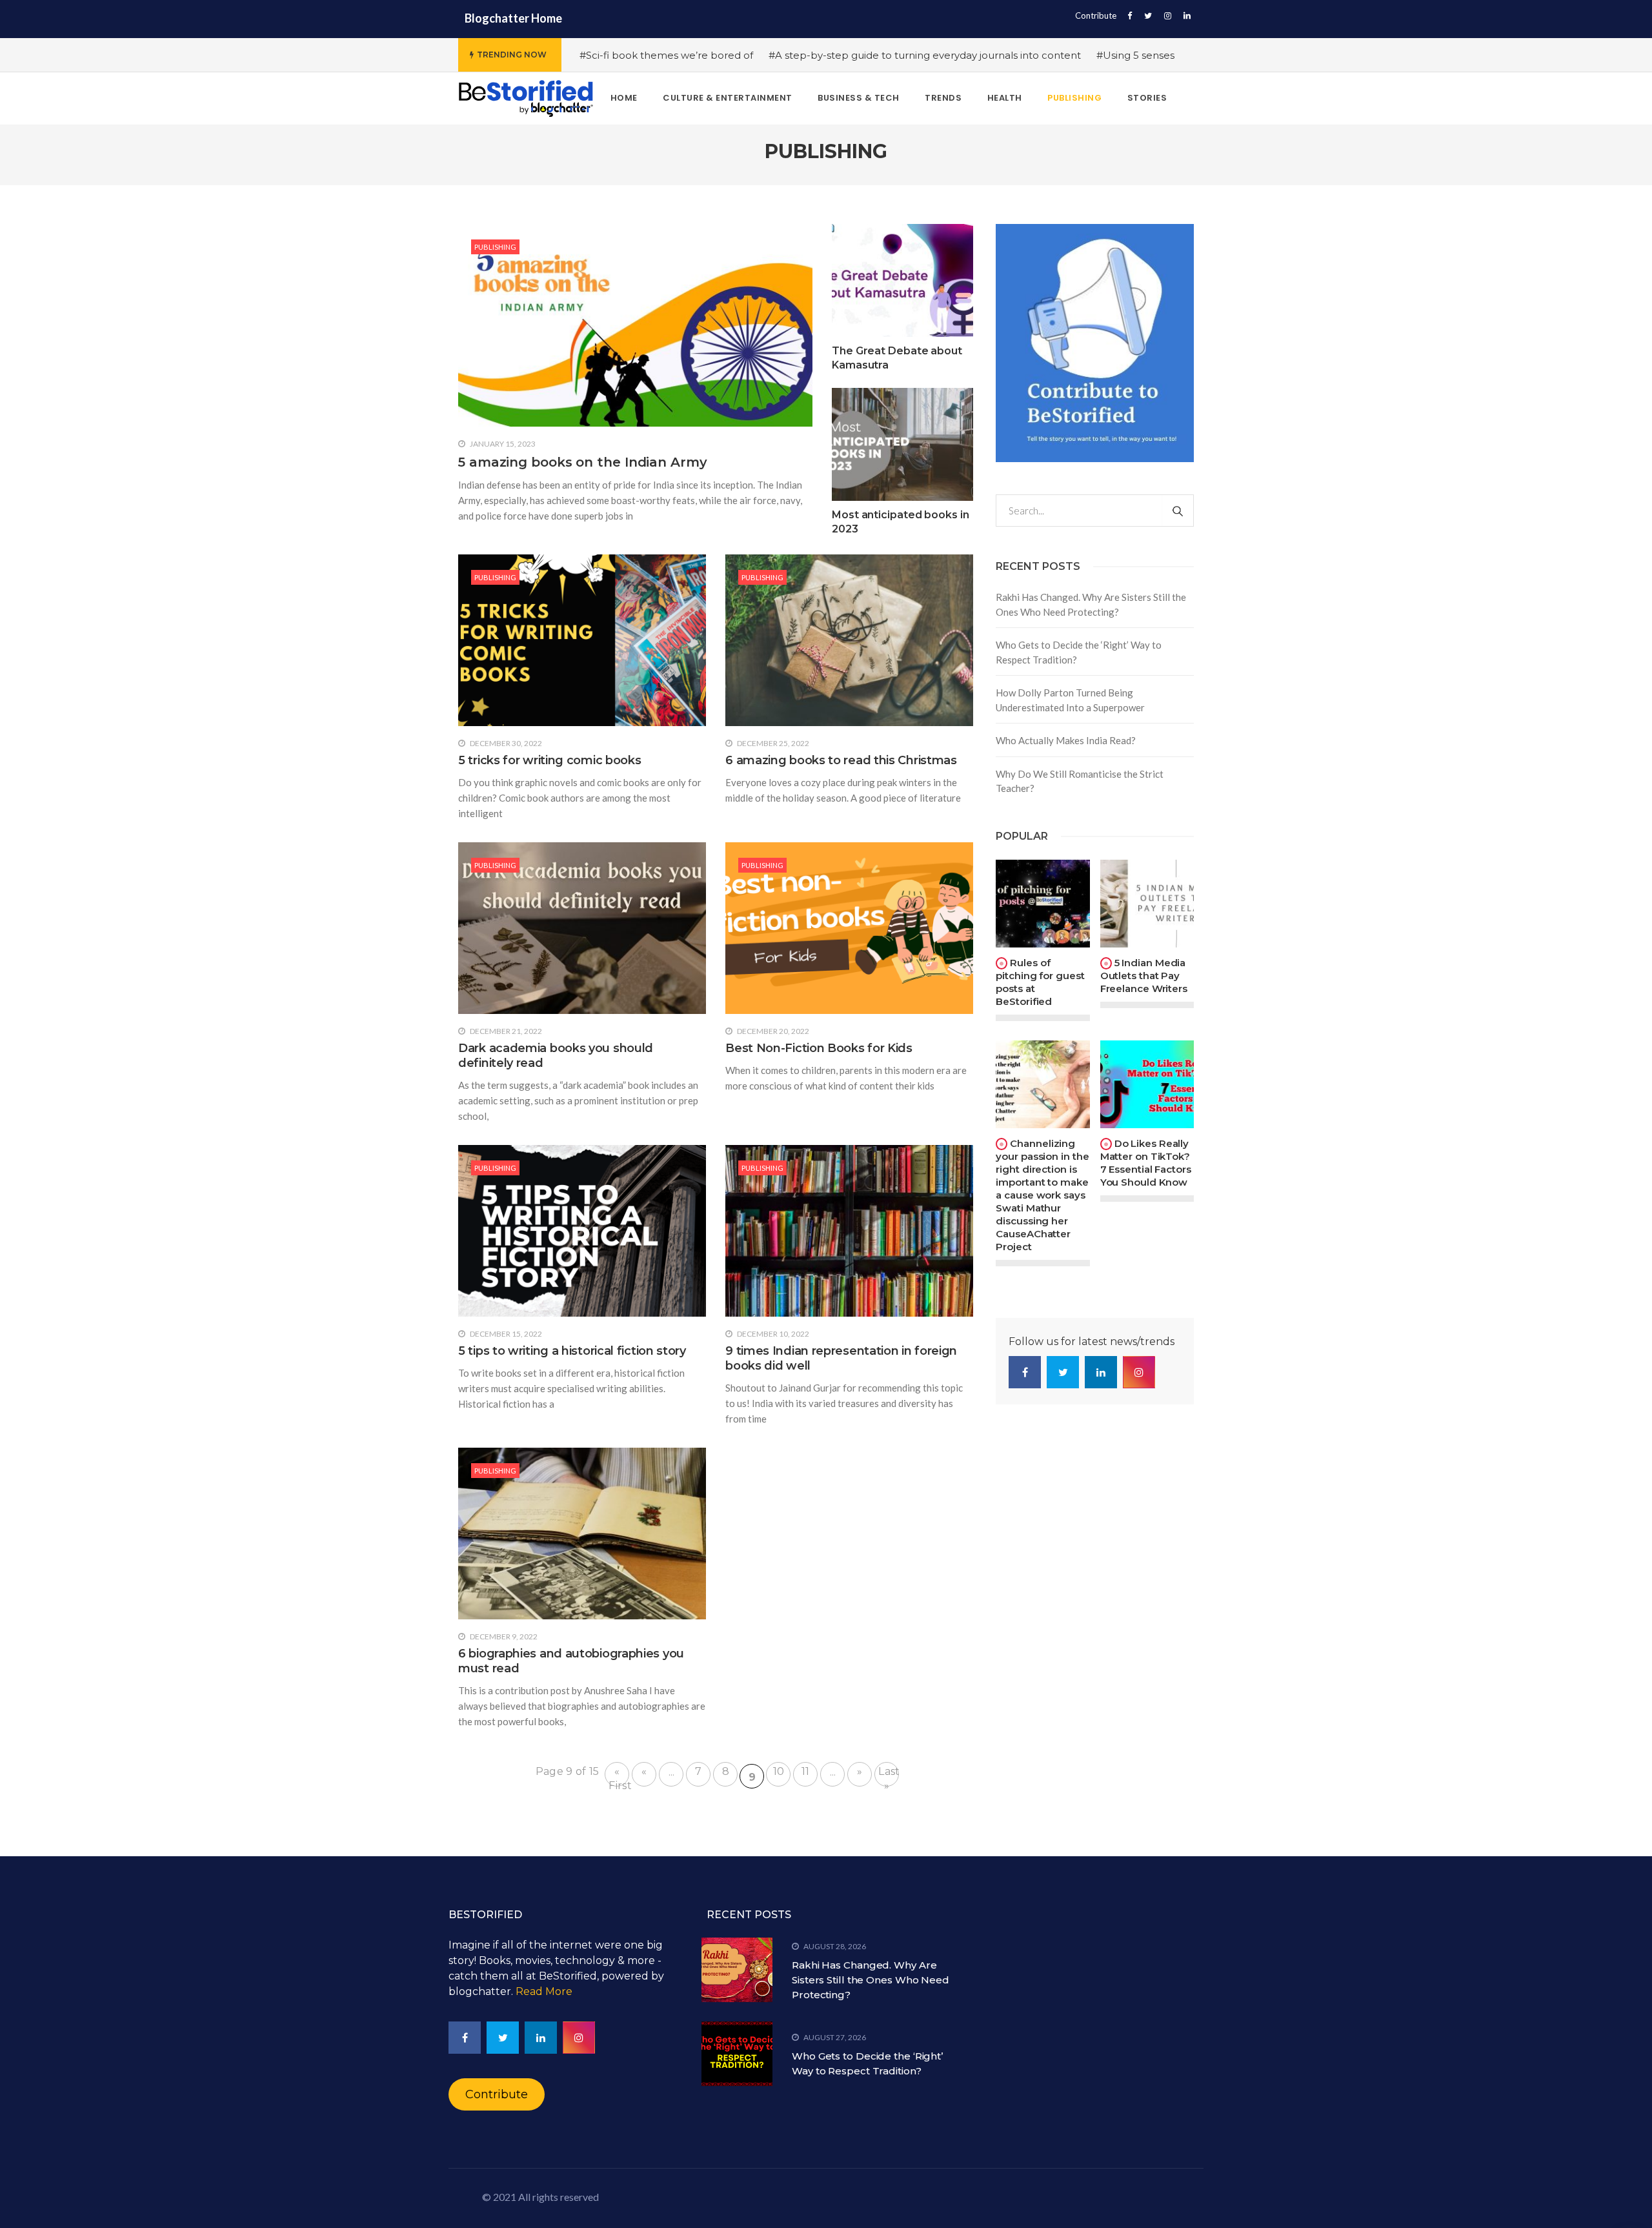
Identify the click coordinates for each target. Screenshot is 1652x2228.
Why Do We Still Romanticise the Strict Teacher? (1080, 781)
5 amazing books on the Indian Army (583, 462)
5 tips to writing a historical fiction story (572, 1351)
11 (806, 1771)
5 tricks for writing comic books (549, 760)
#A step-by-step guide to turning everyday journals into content (925, 55)
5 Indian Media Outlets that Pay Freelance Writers (1144, 976)
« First (619, 1776)
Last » (889, 1776)
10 (779, 1771)
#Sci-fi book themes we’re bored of (666, 55)
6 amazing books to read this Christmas (841, 760)
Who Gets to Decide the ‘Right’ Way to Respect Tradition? (1079, 652)
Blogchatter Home (513, 18)
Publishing (495, 247)
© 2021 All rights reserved (540, 2197)
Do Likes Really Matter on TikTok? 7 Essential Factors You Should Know (1146, 1163)
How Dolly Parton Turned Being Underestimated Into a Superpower (1070, 700)
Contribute (1096, 15)
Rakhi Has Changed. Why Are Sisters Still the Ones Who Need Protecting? (1091, 604)
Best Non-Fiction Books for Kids (819, 1048)
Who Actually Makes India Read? (1066, 740)
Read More (544, 1991)
